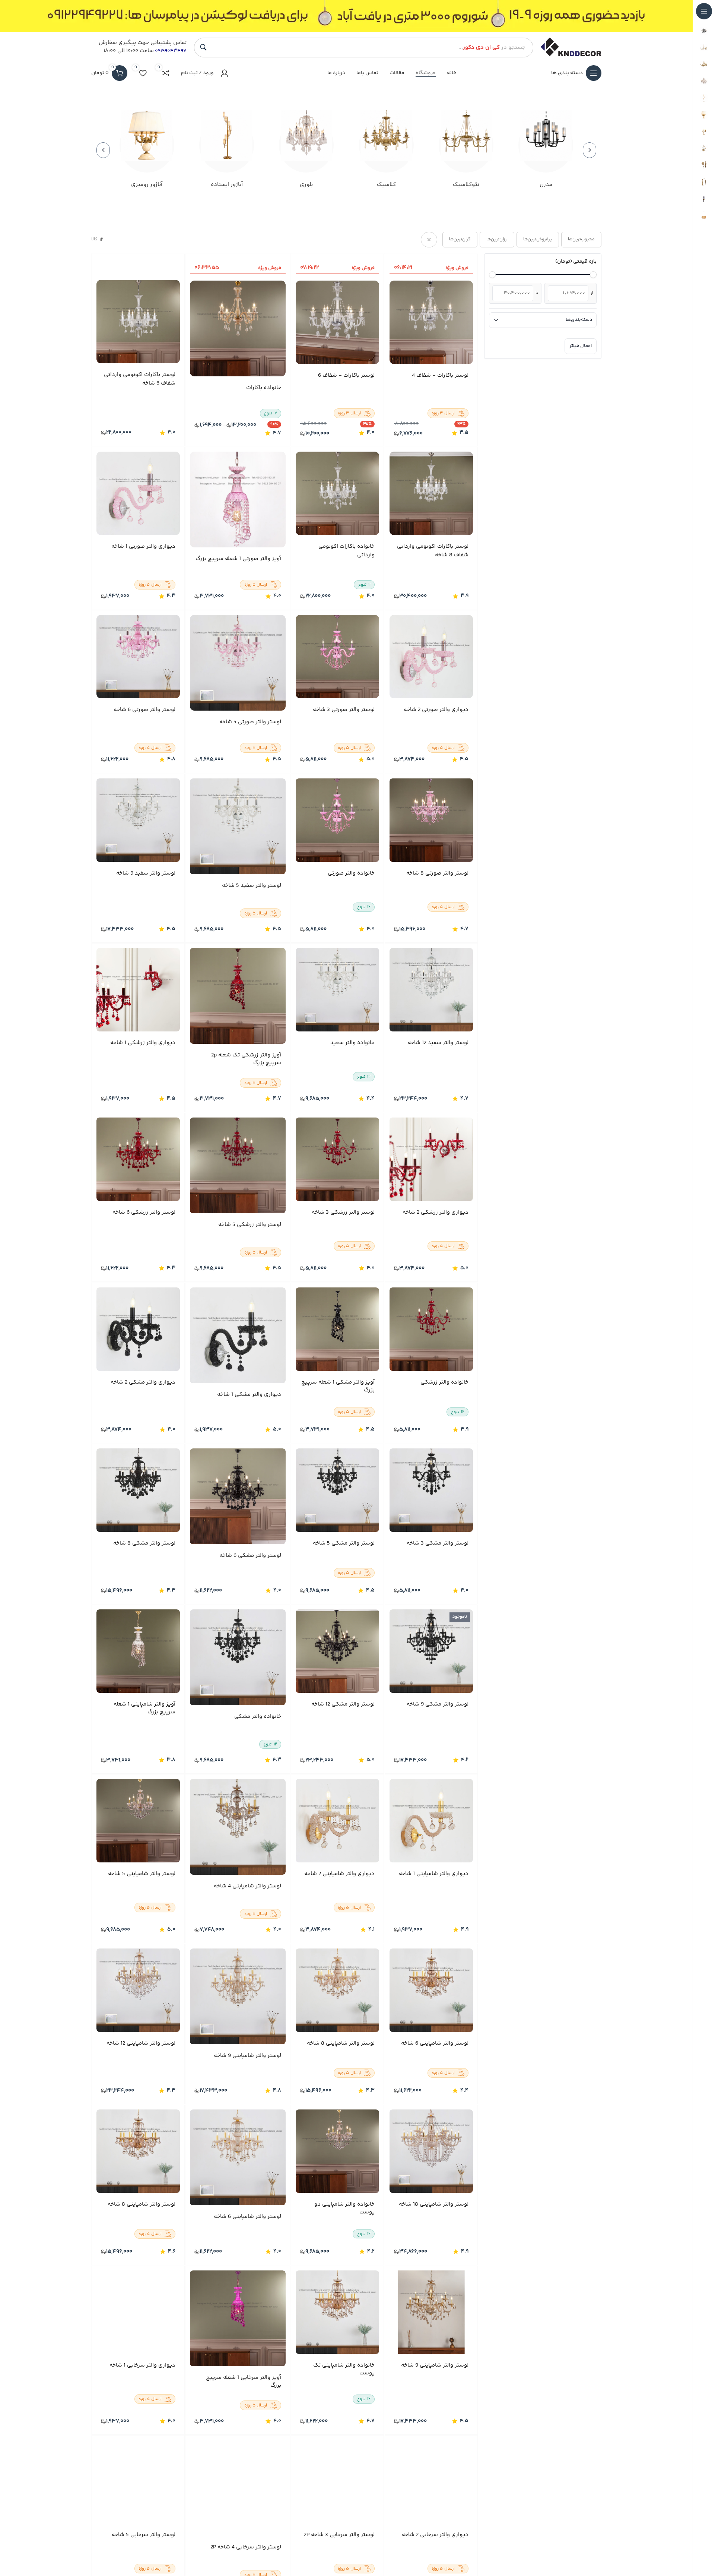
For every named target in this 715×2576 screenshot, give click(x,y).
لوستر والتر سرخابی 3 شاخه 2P (340, 2535)
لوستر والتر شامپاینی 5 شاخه (142, 1874)
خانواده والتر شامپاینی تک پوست (344, 2370)
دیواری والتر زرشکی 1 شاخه (143, 1043)
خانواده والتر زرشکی (444, 1382)
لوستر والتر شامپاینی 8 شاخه (341, 2044)
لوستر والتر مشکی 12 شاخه (343, 1704)
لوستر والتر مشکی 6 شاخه (250, 1556)
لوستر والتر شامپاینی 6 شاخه (435, 2044)
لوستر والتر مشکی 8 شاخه (144, 1543)
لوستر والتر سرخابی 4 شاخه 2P (246, 2547)
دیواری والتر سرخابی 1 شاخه (142, 2366)
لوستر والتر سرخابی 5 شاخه (144, 2535)
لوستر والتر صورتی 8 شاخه (437, 873)
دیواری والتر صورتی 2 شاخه (436, 710)
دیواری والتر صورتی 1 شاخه (143, 547)
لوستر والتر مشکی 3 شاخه (438, 1543)
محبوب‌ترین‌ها (581, 239)
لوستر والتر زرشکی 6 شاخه (144, 1213)
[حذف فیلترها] (429, 240)
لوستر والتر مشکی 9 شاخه (438, 1704)
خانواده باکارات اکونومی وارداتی (347, 551)
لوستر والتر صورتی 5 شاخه (250, 723)
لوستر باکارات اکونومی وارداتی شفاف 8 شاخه (433, 551)
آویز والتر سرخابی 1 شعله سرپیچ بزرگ (244, 2381)
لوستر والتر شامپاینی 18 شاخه (434, 2205)
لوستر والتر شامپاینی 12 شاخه (141, 2044)
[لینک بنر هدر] (346, 16)
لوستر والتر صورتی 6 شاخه (144, 710)
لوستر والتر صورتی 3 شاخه (344, 710)
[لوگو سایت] (571, 47)
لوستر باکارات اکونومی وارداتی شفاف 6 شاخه (140, 380)
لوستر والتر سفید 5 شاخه (252, 886)
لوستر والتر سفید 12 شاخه (438, 1043)
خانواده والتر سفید (353, 1043)
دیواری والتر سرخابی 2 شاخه (435, 2535)
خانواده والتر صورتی (352, 873)
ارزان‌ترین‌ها (497, 239)
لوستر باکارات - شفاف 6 (347, 376)
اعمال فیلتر (581, 346)
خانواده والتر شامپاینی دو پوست (345, 2209)
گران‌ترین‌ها (460, 239)
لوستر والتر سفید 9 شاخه (146, 873)
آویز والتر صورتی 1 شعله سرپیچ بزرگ (238, 559)
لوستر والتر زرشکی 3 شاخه (344, 1213)
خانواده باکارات (264, 388)
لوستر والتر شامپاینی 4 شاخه (247, 1886)
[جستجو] (203, 47)
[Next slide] (103, 150)
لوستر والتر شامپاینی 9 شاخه (247, 2056)
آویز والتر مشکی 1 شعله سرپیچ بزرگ (338, 1386)
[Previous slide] (590, 150)
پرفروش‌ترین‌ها (538, 239)
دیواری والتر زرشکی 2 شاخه (436, 1213)
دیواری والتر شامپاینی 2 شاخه (340, 1874)
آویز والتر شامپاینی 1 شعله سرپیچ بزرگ (144, 1708)
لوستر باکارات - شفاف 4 (440, 376)
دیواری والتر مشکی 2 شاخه (143, 1382)
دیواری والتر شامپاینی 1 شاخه (434, 1874)
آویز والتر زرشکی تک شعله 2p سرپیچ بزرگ (246, 1059)
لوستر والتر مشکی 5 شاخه (344, 1543)
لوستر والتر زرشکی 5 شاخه (250, 1225)
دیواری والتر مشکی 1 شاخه (249, 1395)
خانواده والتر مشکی (258, 1717)
